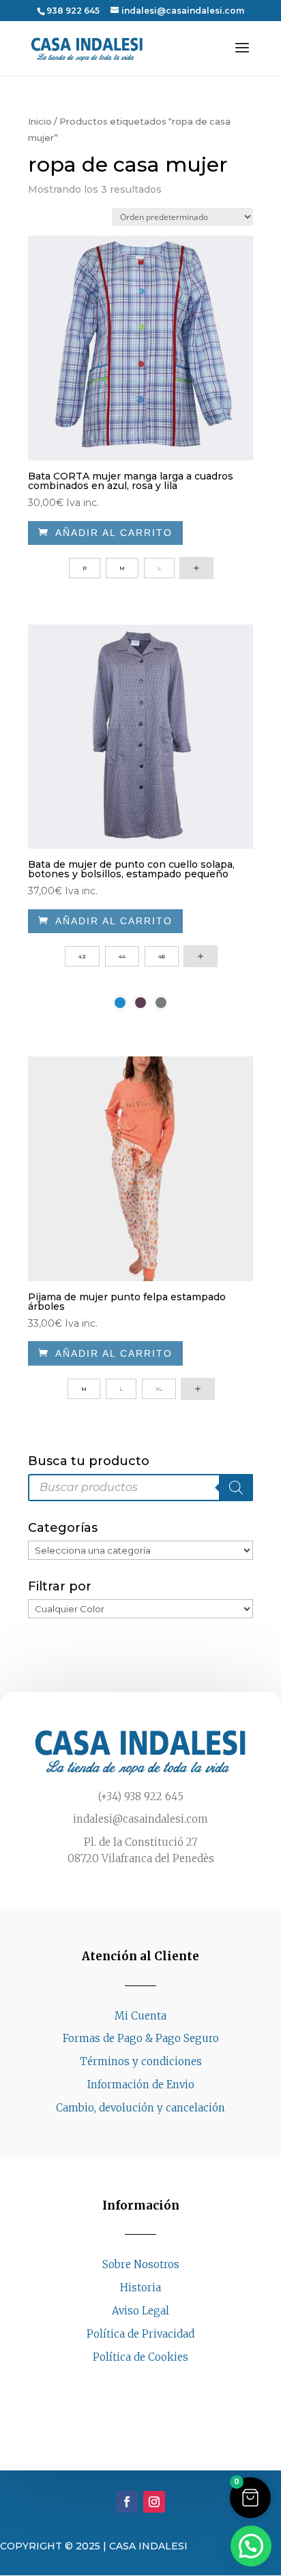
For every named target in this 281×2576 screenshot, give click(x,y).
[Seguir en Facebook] (127, 2383)
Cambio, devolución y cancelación (140, 2108)
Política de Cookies (140, 2357)
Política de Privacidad (140, 2334)
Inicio (40, 122)
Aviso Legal (140, 2311)
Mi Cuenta (140, 2016)
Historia (140, 2288)
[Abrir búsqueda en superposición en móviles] (140, 1488)
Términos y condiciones (141, 2061)
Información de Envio (141, 2085)
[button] (250, 2498)
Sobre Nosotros (141, 2264)
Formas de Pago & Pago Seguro (141, 2038)
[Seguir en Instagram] (154, 2383)
